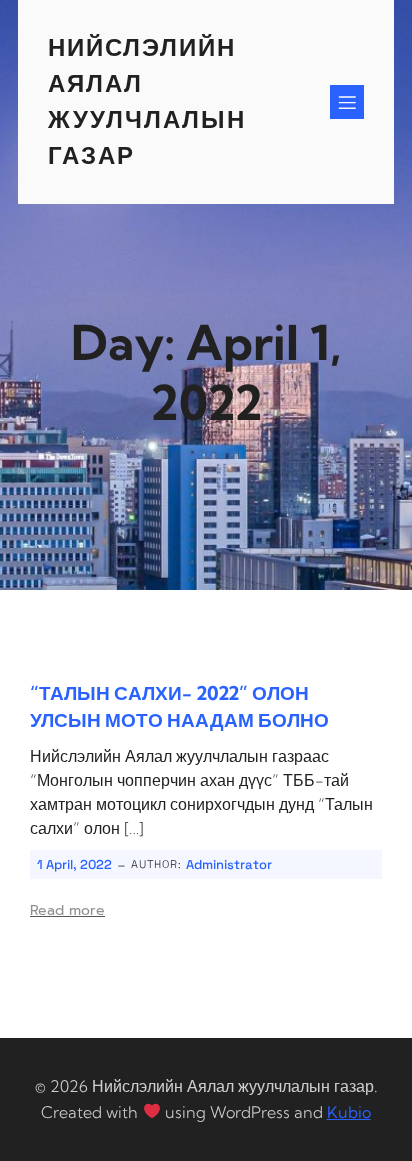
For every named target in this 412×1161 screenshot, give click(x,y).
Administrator (229, 864)
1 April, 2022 (74, 864)
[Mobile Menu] (347, 102)
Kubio (349, 1112)
